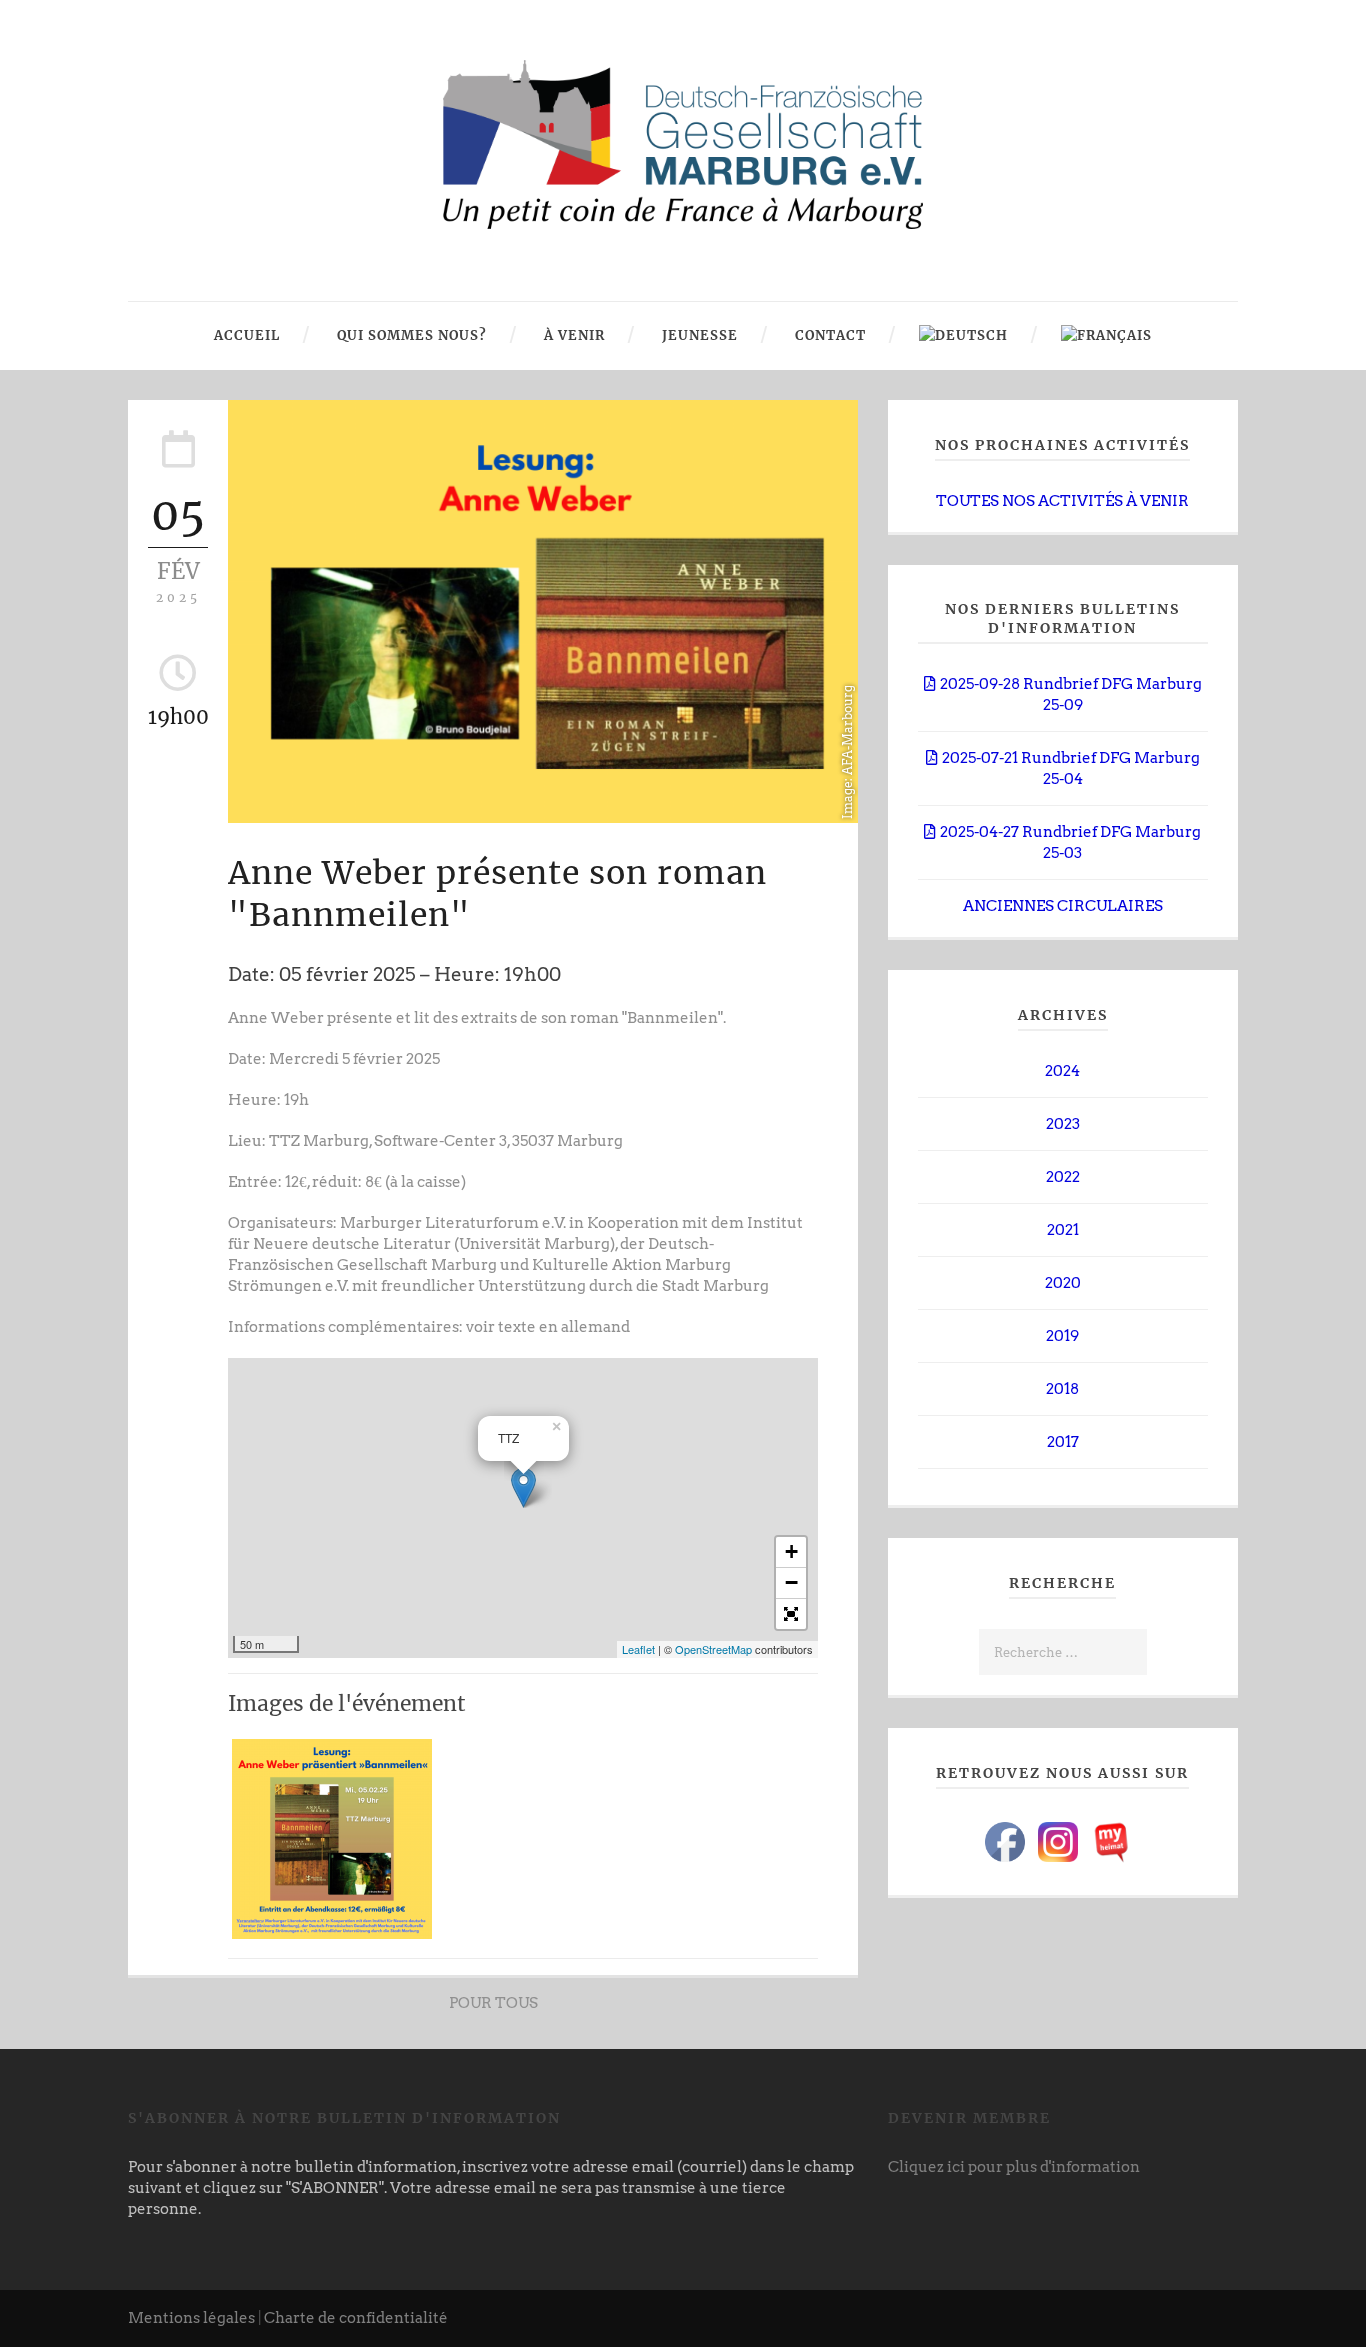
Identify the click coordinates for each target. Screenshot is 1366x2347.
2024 (1062, 1071)
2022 (1063, 1177)
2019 (1062, 1336)
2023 (1063, 1124)
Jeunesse (698, 335)
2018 (1062, 1389)
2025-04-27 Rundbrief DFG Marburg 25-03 (1070, 842)
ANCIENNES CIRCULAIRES (1063, 906)
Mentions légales (191, 2318)
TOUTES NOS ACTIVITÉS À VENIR (1062, 501)
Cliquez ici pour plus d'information (1014, 2167)
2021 (1063, 1230)
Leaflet (638, 1649)
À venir (572, 335)
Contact (828, 335)
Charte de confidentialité (356, 2318)
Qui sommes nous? (410, 335)
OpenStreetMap (713, 1649)
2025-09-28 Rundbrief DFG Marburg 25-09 (1071, 694)
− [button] (791, 1582)
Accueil (247, 335)
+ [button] (791, 1551)
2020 (1063, 1283)
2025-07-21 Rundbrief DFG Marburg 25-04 (1071, 768)
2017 (1063, 1442)
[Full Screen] (791, 1614)
